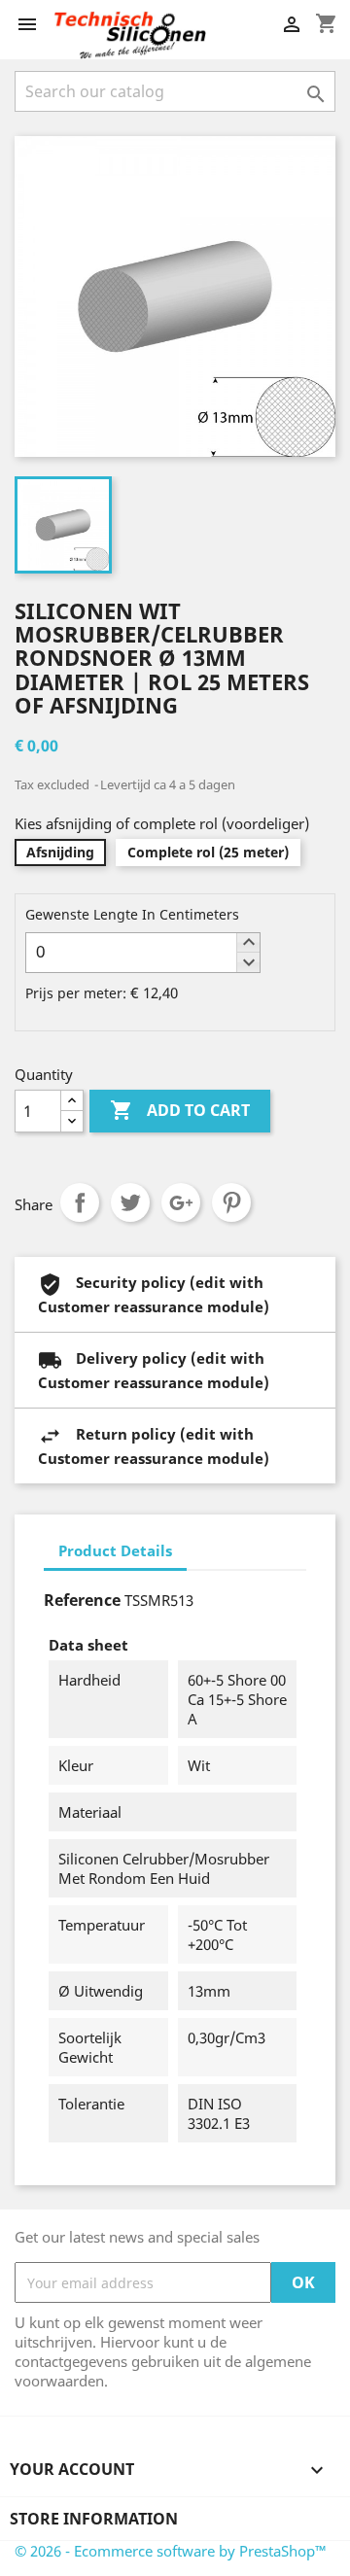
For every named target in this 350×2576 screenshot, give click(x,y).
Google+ (181, 1202)
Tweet (130, 1202)
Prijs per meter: (76, 993)
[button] (248, 943)
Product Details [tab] (115, 1550)
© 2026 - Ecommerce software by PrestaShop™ (171, 2551)
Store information (94, 2519)
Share (80, 1202)
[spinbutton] (143, 953)
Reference (82, 1600)
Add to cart (180, 1110)
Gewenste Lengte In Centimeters (132, 914)
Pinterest (231, 1202)
